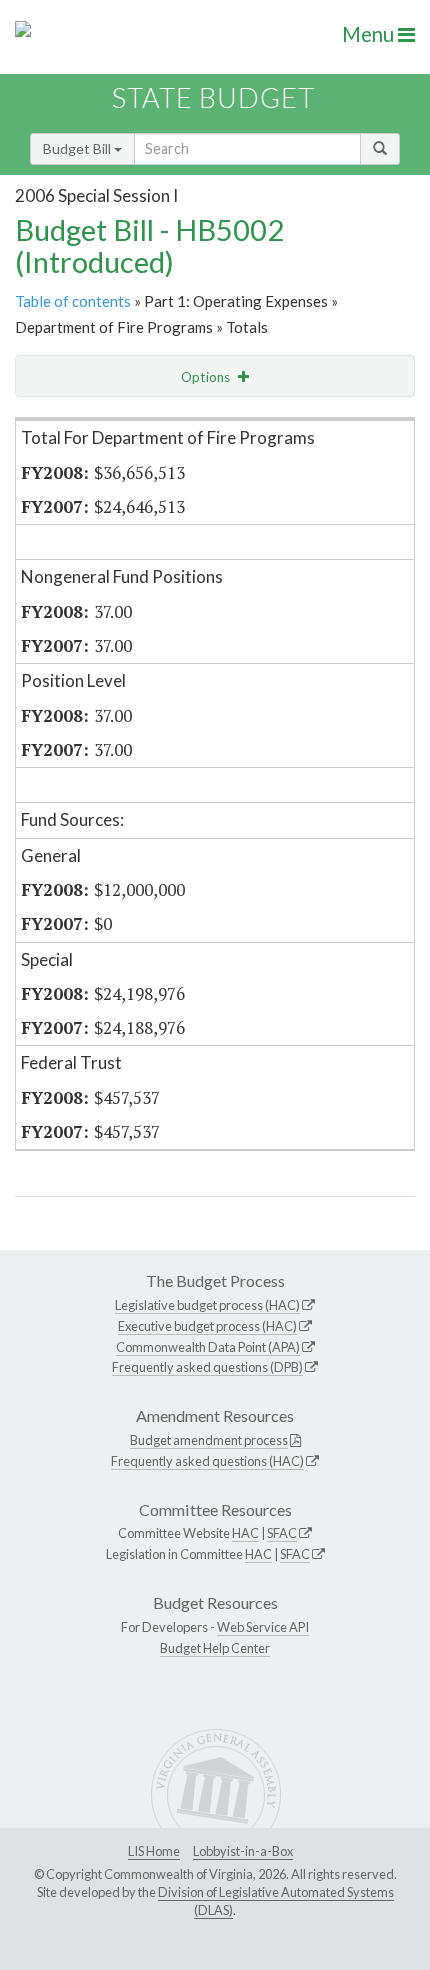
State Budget (213, 97)
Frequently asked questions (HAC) (207, 1461)
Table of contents (73, 301)
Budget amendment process (209, 1440)
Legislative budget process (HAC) (207, 1305)
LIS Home (154, 1851)
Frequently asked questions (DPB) (207, 1367)
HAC (245, 1533)
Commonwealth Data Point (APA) (208, 1347)
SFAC (282, 1533)
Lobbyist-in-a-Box (243, 1851)
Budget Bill (78, 148)
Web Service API (263, 1627)
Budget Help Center (215, 1648)
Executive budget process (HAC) (207, 1326)
